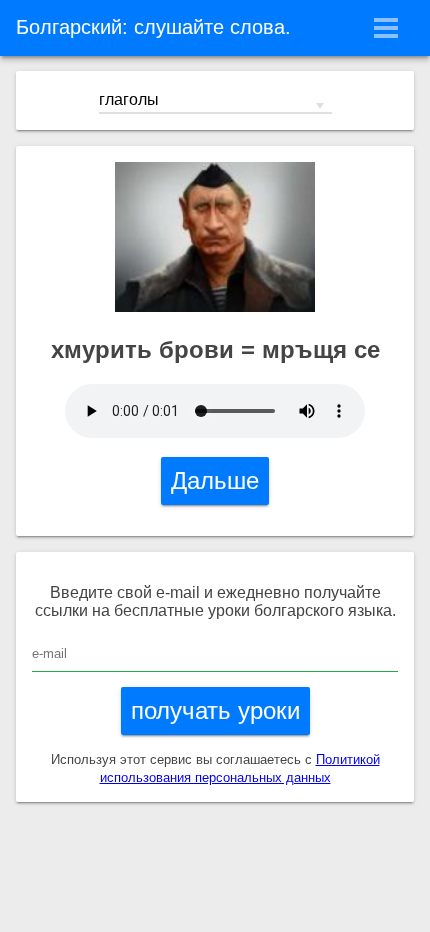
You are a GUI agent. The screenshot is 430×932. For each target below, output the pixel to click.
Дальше (215, 480)
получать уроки (215, 710)
